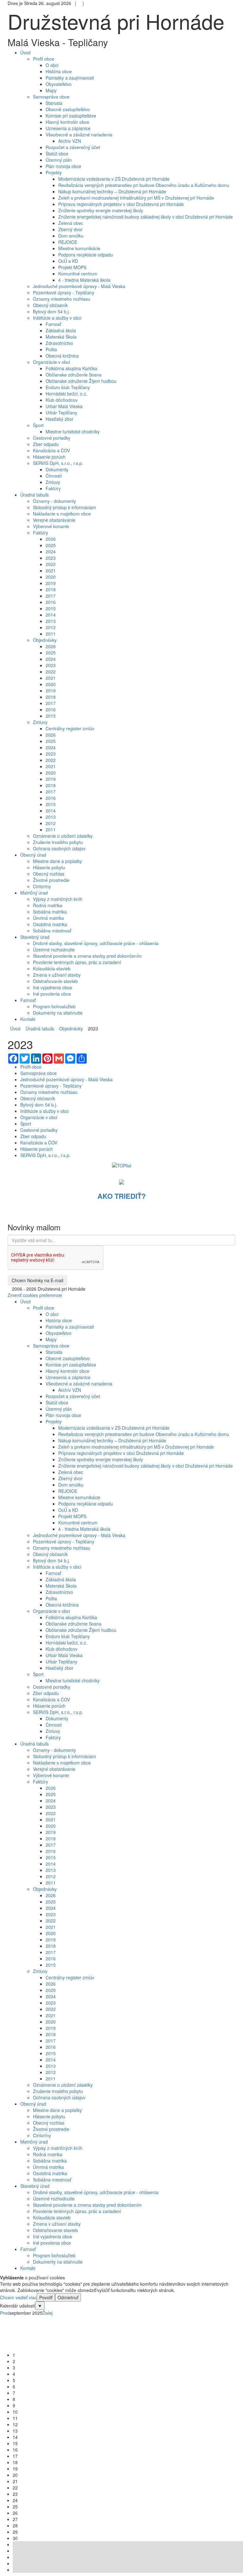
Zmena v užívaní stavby (57, 975)
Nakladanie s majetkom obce (62, 514)
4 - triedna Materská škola (84, 280)
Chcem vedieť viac (18, 2297)
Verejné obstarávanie (54, 520)
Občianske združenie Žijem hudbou (81, 381)
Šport (38, 425)
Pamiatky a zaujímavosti (70, 78)
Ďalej (47, 2313)
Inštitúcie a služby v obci (57, 318)
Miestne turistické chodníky (73, 431)
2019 (51, 583)
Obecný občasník (50, 305)
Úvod (15, 1029)
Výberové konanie (51, 526)
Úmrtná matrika (48, 918)
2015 (51, 608)
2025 (51, 545)
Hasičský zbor (59, 419)
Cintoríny (42, 886)
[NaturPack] (121, 1181)
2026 (51, 539)
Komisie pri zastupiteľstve (71, 116)
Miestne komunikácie (79, 248)
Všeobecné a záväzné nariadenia (79, 135)
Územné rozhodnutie (54, 950)
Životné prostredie (51, 880)
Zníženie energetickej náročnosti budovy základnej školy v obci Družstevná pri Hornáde (146, 217)
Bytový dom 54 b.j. (51, 311)
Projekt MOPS (72, 267)
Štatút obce (57, 154)
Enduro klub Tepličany (68, 387)
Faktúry (53, 488)
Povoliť (46, 2297)
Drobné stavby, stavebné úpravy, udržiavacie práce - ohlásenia (96, 943)
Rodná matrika (48, 905)
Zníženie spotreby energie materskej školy (101, 210)
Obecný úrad (33, 2104)
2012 (51, 627)
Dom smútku (71, 236)
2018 (51, 589)
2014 (51, 615)
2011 (51, 634)
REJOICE (68, 242)
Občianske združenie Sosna (74, 375)
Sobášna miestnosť (52, 931)
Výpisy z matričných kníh (58, 899)
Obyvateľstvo (59, 84)
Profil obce (44, 59)
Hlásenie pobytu (49, 867)
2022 (51, 564)
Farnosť (53, 324)
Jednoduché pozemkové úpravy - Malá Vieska (79, 286)
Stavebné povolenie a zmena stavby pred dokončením (87, 956)
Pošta (51, 349)
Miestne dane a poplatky (57, 861)
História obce (59, 71)
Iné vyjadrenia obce (53, 987)
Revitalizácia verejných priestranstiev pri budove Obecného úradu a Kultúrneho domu (144, 185)
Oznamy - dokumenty (54, 501)
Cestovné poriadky (52, 438)
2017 (51, 596)
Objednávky (45, 640)
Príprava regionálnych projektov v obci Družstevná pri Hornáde (121, 204)
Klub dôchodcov (62, 400)
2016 (51, 602)
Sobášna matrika (50, 912)
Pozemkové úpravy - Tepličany (64, 293)
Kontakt (28, 2268)
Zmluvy (53, 482)
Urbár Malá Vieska (64, 406)
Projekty (54, 172)
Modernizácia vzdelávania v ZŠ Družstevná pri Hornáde (114, 179)
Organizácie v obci (51, 362)
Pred (5, 2313)
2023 (51, 558)
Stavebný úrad (35, 2186)
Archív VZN (70, 141)
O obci (52, 65)
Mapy (51, 90)
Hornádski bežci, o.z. (66, 394)
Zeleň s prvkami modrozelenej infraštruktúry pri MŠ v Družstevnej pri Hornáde (136, 198)
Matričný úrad (34, 2142)
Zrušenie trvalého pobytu (58, 842)
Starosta (54, 103)
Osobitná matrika (50, 924)
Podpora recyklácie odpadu (86, 255)
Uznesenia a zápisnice (68, 128)
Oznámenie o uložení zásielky (63, 836)
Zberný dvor (70, 229)
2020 (51, 577)
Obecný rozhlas (49, 874)
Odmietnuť (68, 2297)
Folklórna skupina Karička (71, 368)
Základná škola (61, 330)
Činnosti (54, 476)
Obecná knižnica (62, 356)
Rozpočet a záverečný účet (73, 147)
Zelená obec (71, 223)
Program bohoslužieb (54, 1006)
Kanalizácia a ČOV (51, 450)
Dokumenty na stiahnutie (58, 1013)
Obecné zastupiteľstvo (68, 109)
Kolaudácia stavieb (52, 968)
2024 (51, 552)
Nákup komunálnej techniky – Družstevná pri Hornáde (112, 191)
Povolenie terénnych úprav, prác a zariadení (77, 962)
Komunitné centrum (78, 274)
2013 (51, 621)
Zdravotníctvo (59, 343)
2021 (51, 570)
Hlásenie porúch (49, 457)
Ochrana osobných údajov (59, 848)
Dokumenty (57, 469)
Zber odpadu (46, 444)
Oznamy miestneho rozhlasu (62, 299)
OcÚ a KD (68, 261)
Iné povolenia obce (52, 994)
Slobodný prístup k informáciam (65, 507)
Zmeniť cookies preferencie (35, 1295)
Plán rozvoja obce (63, 166)
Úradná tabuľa (39, 1029)
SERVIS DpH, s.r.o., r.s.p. (58, 463)
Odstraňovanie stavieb (55, 981)
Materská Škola (61, 337)
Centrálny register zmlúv (70, 728)
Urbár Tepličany (61, 413)
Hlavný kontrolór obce (67, 122)
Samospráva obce (51, 97)
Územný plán (59, 160)
